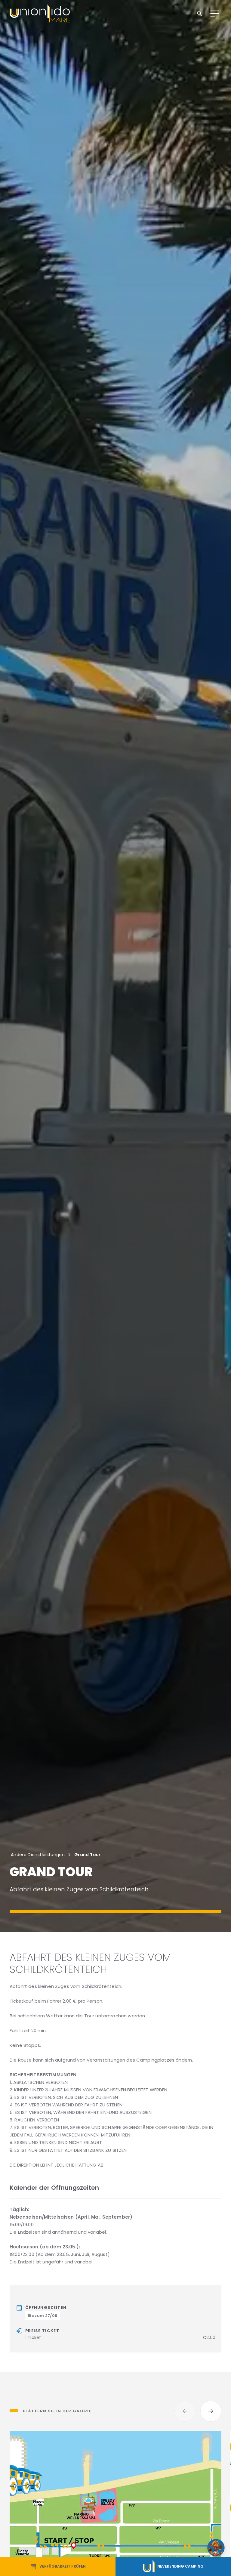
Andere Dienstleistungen (38, 1855)
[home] (40, 14)
